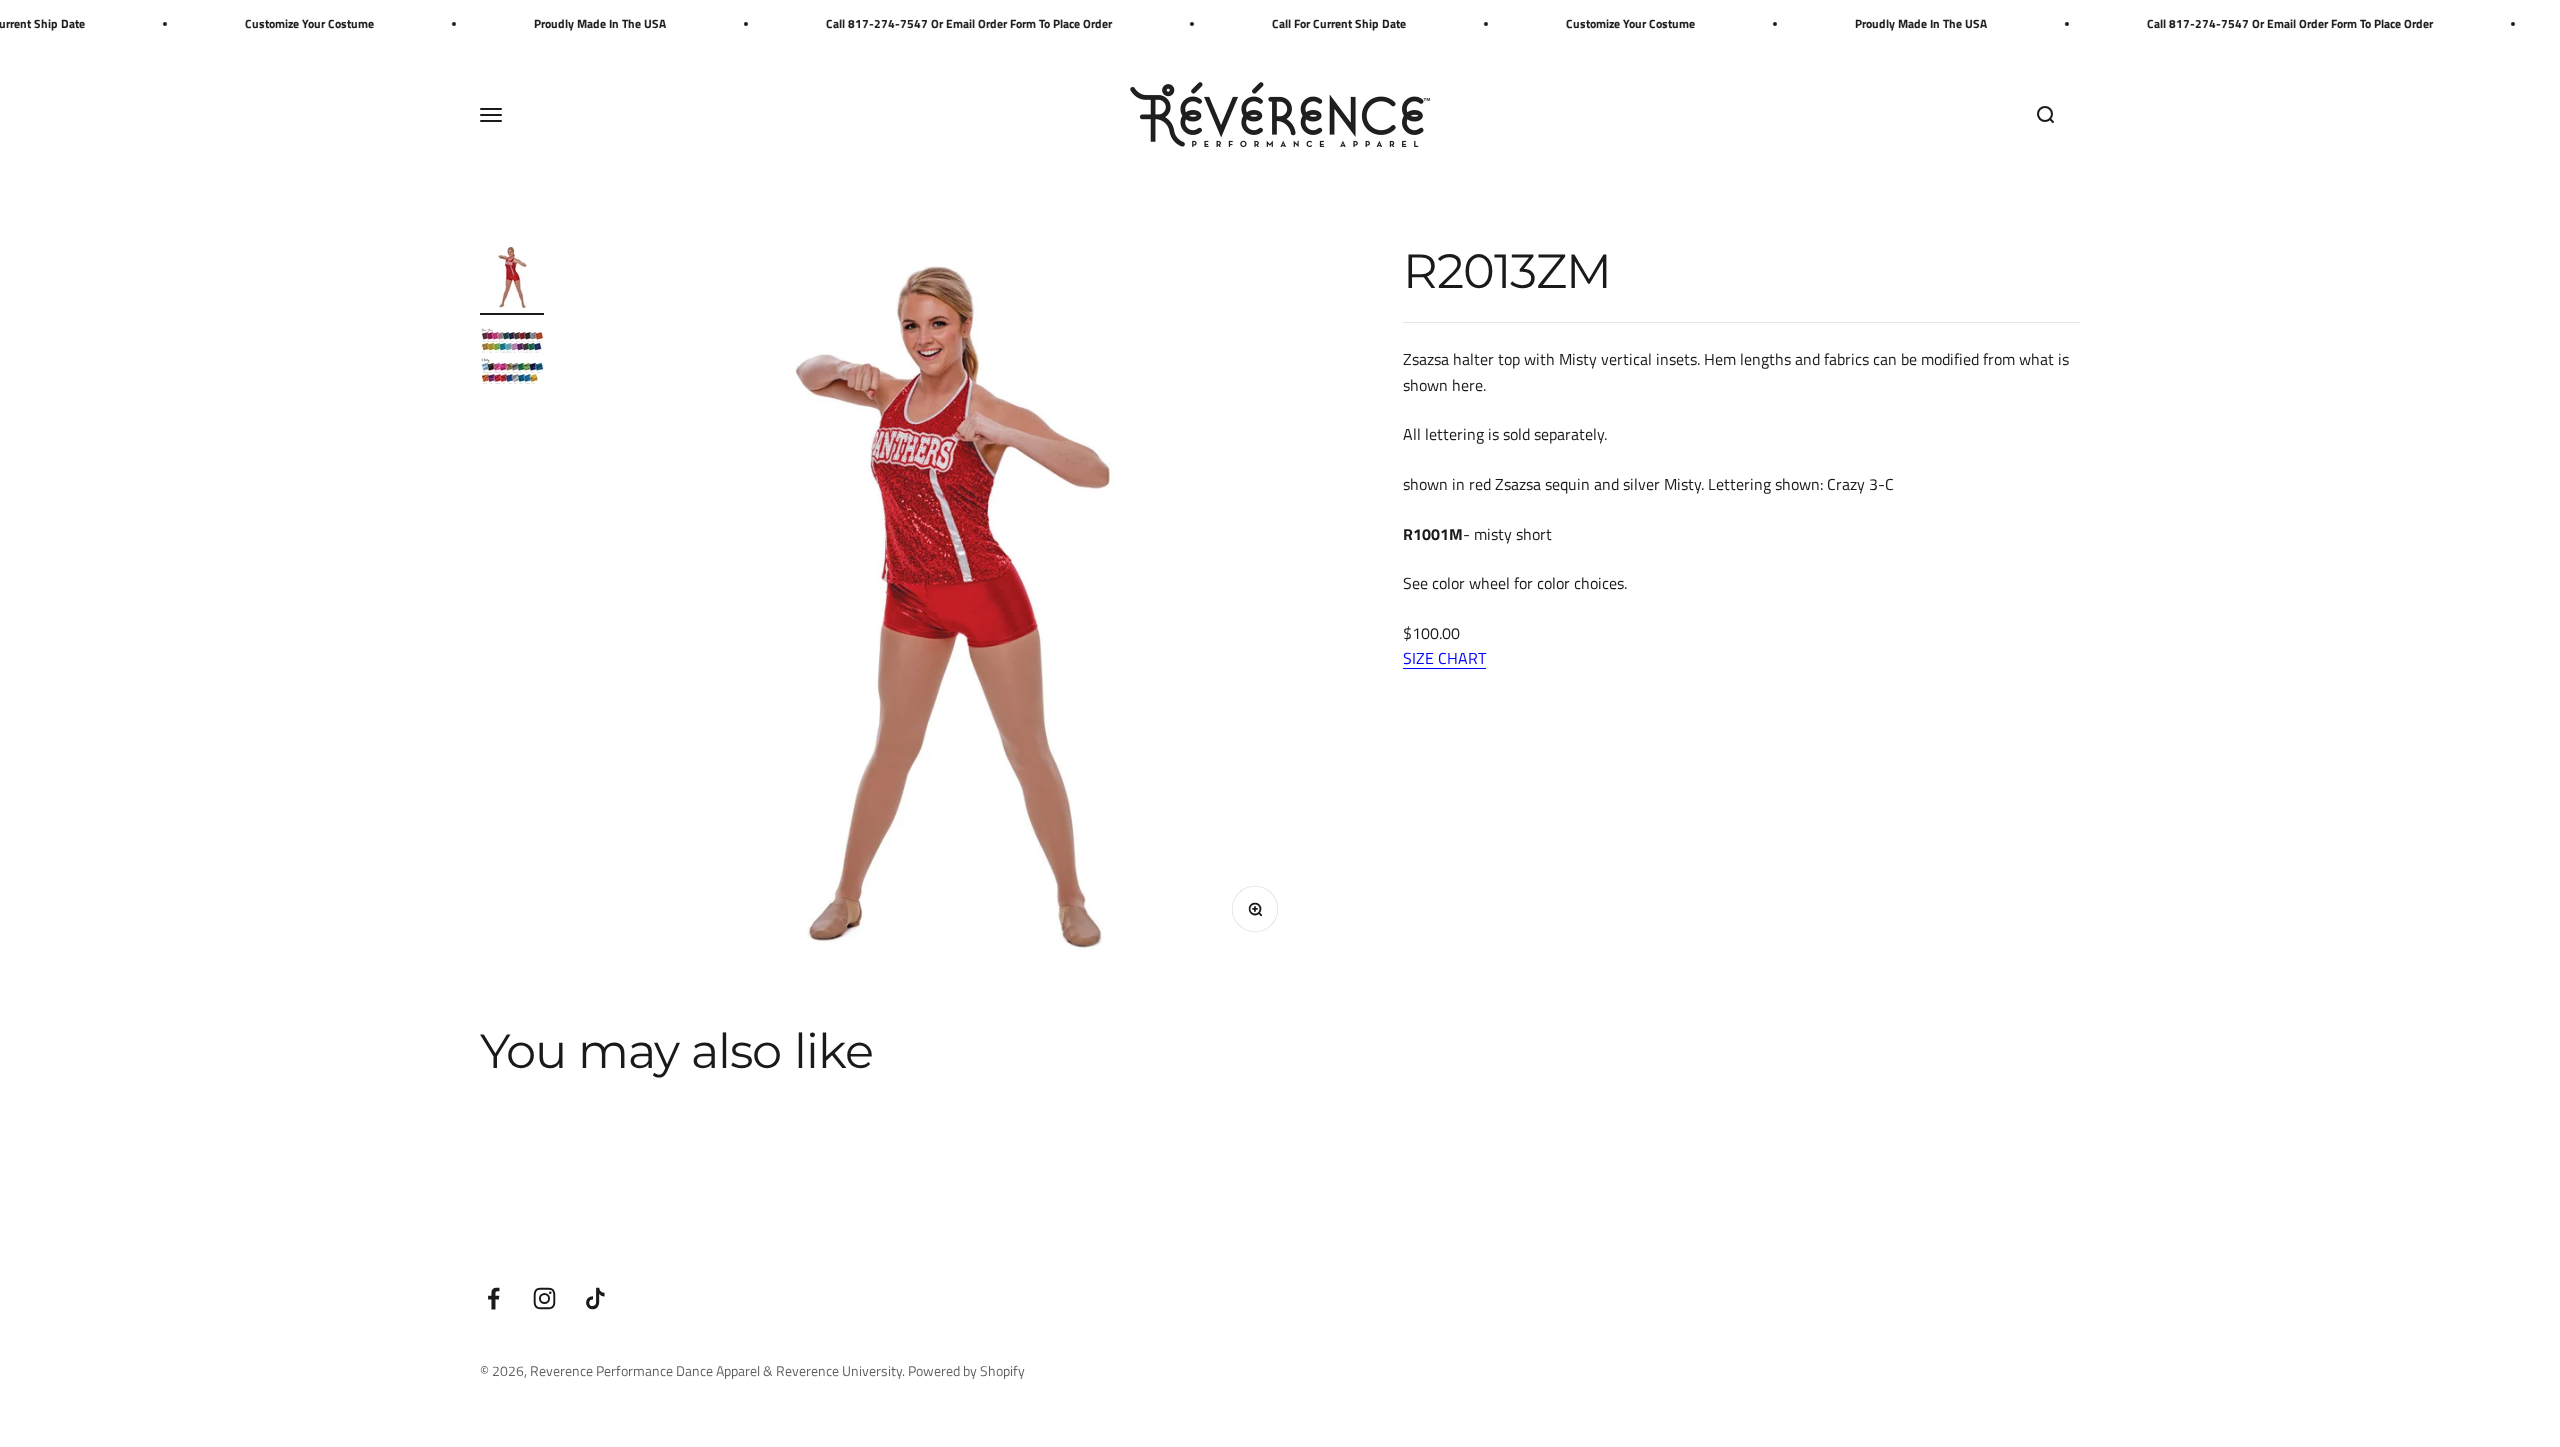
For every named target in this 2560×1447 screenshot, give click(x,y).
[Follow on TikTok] (595, 1298)
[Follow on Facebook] (493, 1298)
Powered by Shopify (966, 1370)
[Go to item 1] (512, 280)
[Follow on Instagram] (544, 1298)
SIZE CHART (1444, 658)
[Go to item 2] (512, 360)
